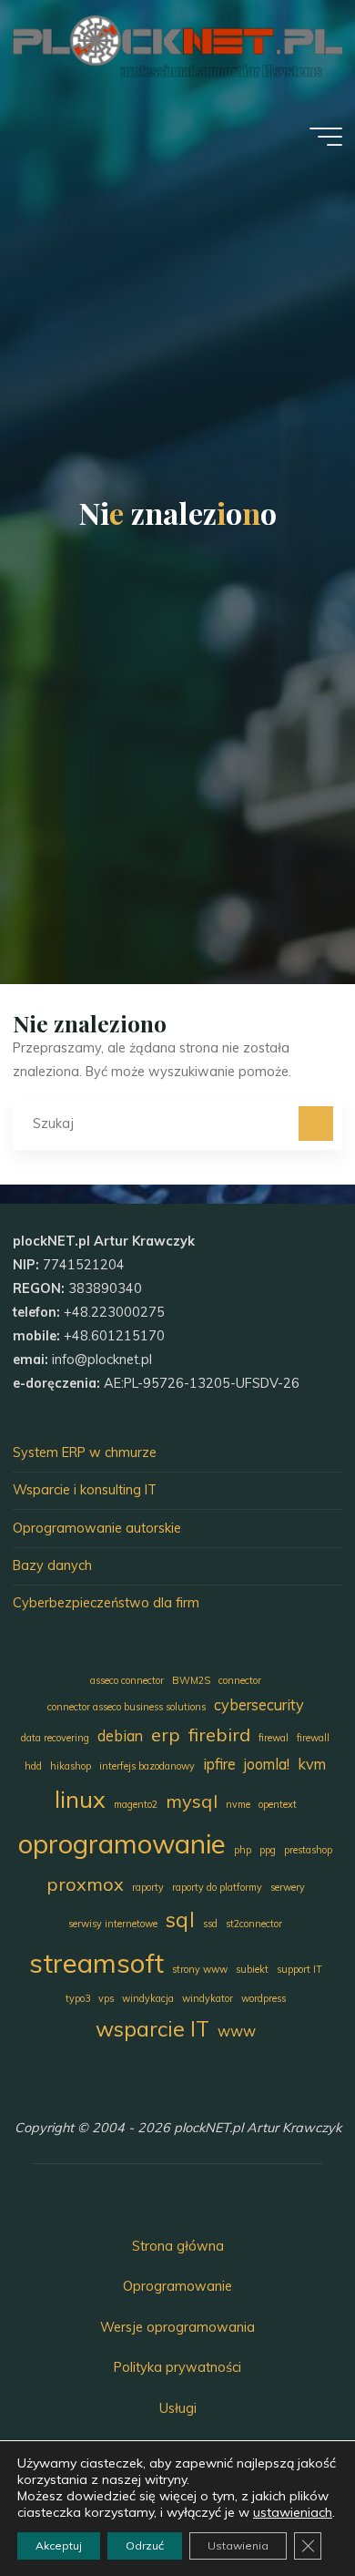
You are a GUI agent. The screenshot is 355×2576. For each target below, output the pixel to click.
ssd (210, 1924)
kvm (312, 1764)
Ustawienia (238, 2545)
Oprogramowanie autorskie (97, 1528)
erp (166, 1734)
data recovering (55, 1738)
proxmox (85, 1884)
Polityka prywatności (177, 2367)
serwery (288, 1887)
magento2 (136, 1804)
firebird (219, 1734)
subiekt (252, 1969)
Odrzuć (145, 2545)
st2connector (254, 1924)
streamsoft (96, 1963)
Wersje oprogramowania (177, 2327)
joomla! (267, 1764)
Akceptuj (59, 2545)
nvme (238, 1804)
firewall (313, 1738)
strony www (200, 1969)
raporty (148, 1887)
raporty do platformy (217, 1887)
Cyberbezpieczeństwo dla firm (106, 1603)
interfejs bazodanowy (147, 1766)
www (237, 2031)
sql (180, 1919)
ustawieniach (293, 2512)
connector (240, 1680)
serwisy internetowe (113, 1924)
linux (80, 1799)
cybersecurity (259, 1705)
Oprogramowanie (177, 2286)
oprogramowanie (122, 1843)
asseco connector (127, 1680)
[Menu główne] (326, 137)
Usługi (178, 2408)
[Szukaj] (315, 1123)
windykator (208, 1998)
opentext (278, 1804)
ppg (268, 1850)
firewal (274, 1738)
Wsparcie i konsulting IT (85, 1490)
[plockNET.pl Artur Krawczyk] (177, 46)
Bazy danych (52, 1565)
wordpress (264, 1998)
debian (120, 1736)
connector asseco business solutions (127, 1707)
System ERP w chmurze (85, 1452)
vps (106, 1998)
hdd (33, 1766)
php (243, 1850)
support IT (299, 1969)
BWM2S (191, 1680)
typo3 (78, 1998)
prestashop (308, 1850)
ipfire (219, 1764)
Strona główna (178, 2246)
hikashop (71, 1766)
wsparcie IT (152, 2029)
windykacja (148, 1998)
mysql (192, 1801)
